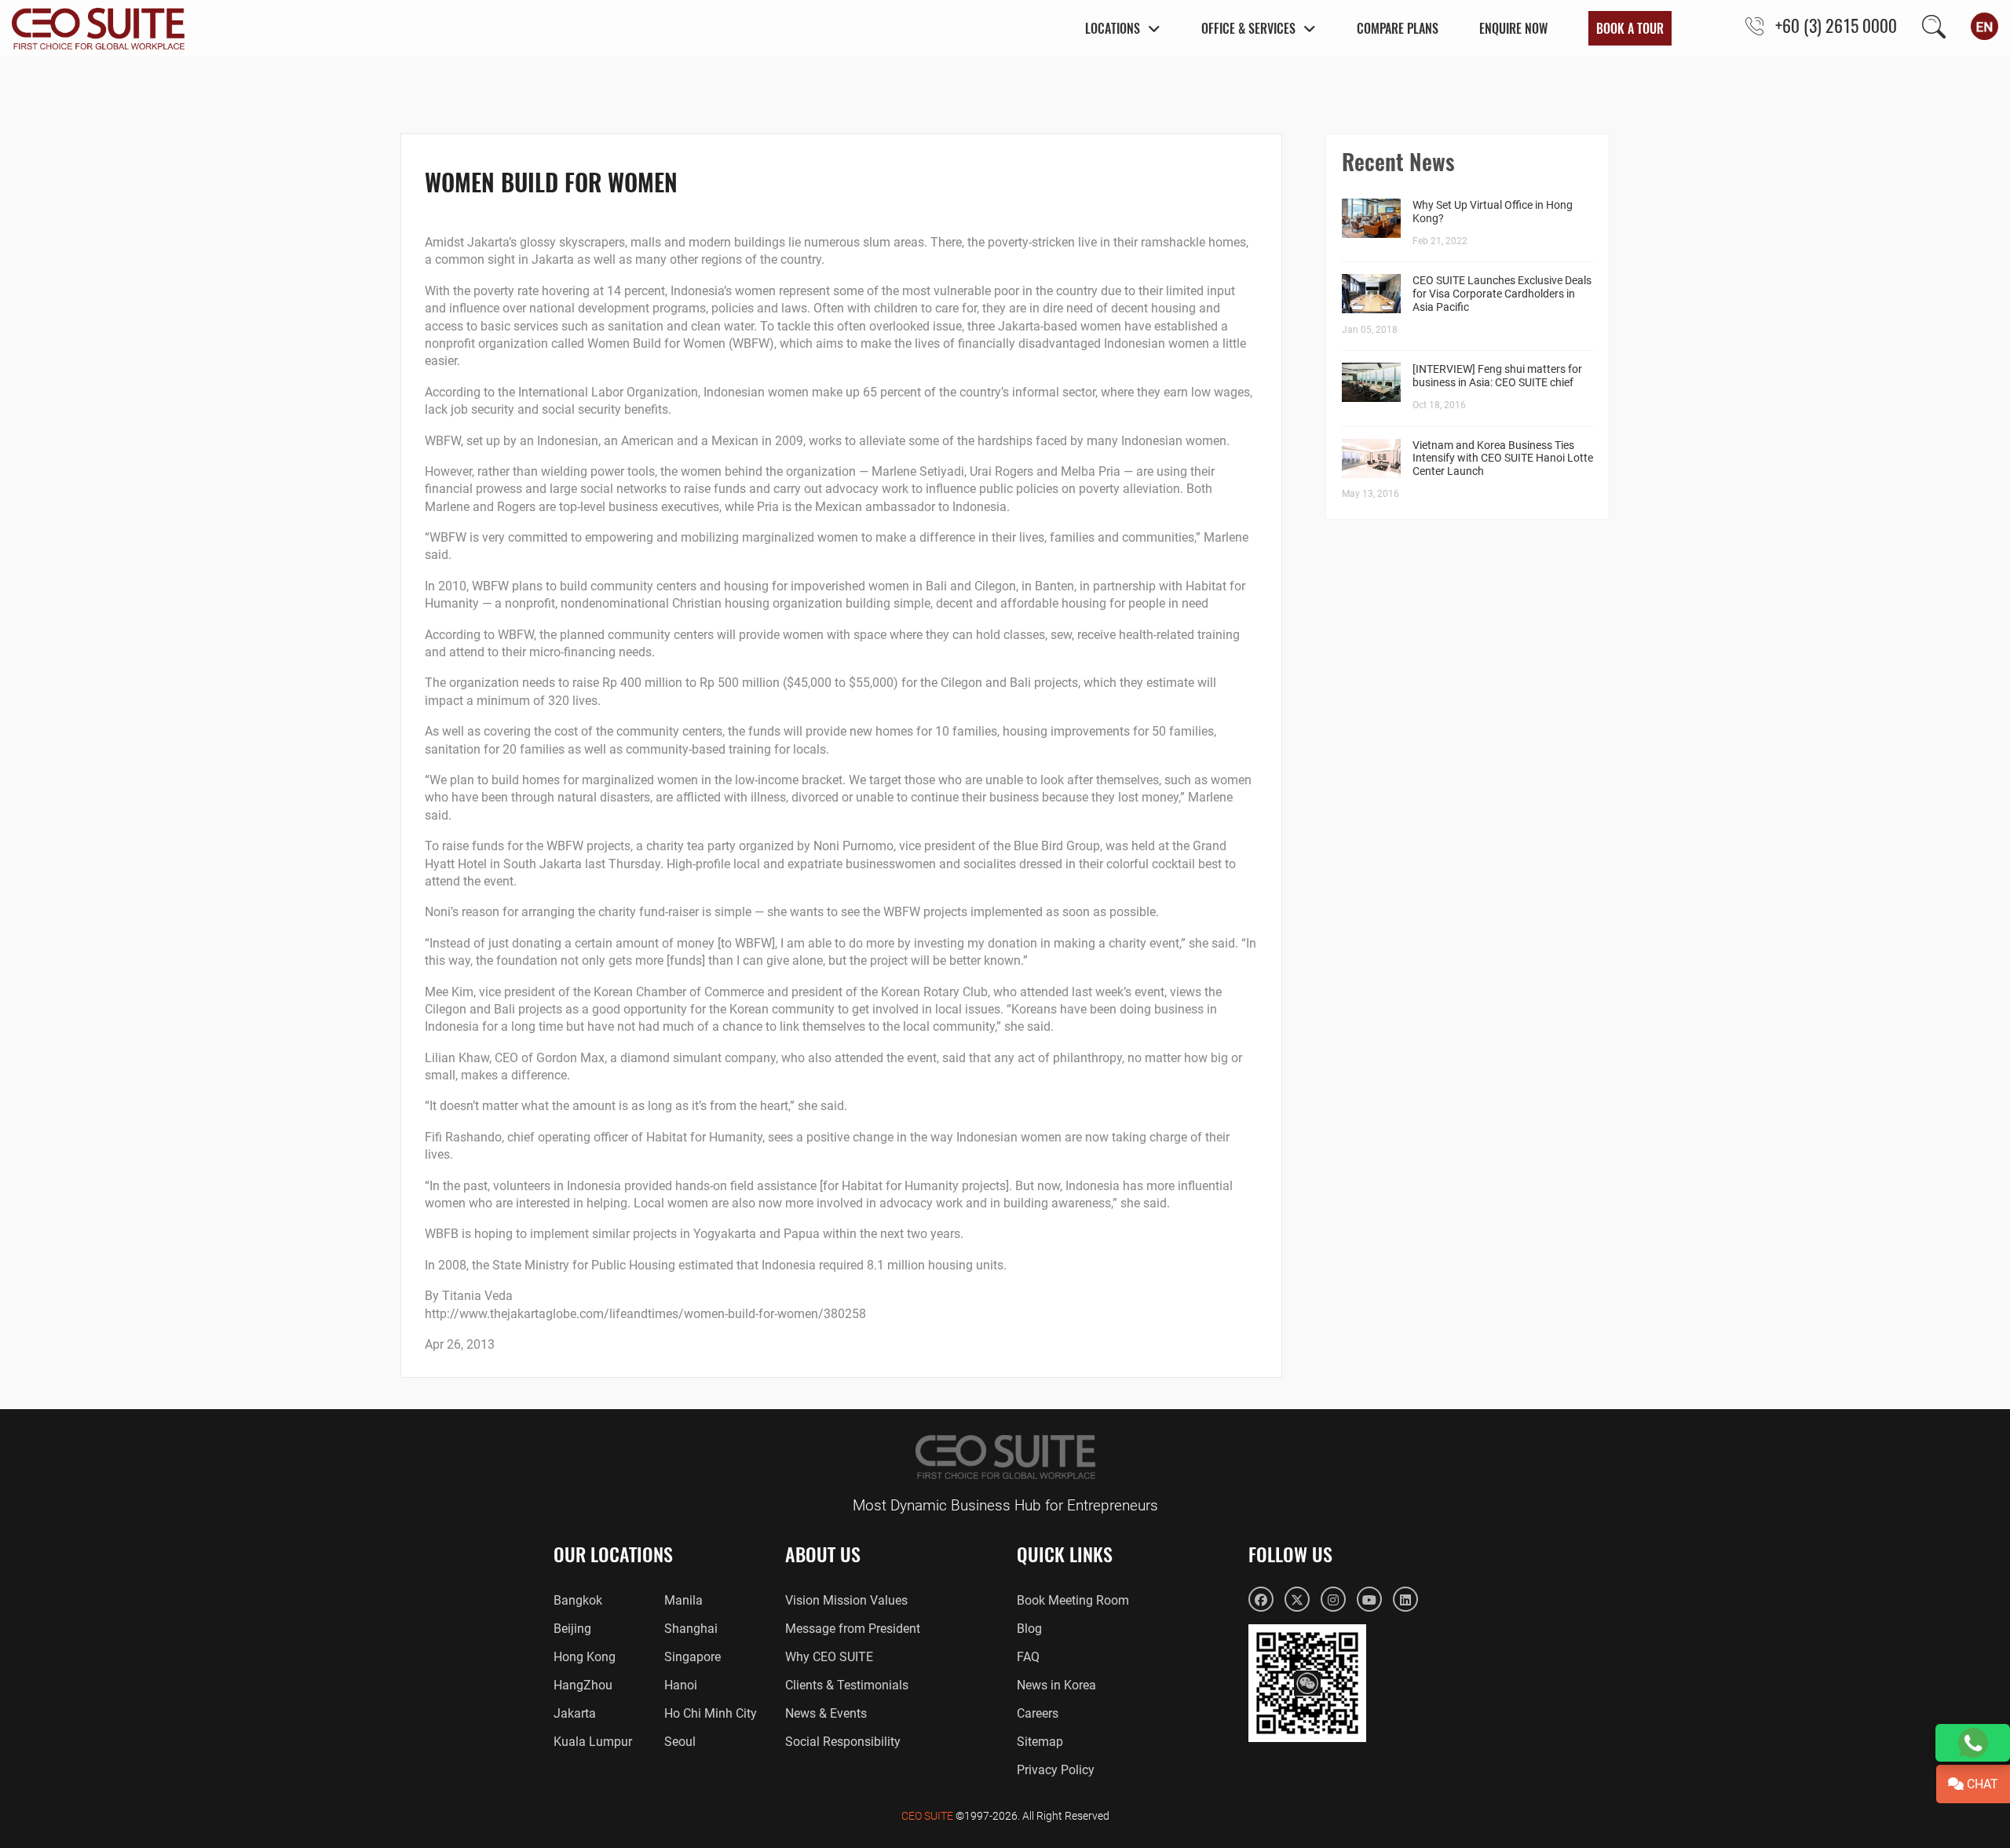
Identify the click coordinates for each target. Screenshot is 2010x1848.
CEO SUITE (927, 1816)
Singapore (693, 1657)
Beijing (572, 1629)
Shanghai (691, 1629)
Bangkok (578, 1600)
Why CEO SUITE (829, 1657)
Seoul (680, 1742)
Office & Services (1248, 28)
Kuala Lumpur (593, 1742)
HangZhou (583, 1685)
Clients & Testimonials (847, 1685)
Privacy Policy (1056, 1770)
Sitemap (1040, 1742)
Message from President (853, 1629)
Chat (1981, 1784)
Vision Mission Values (846, 1600)
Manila (683, 1600)
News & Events (826, 1713)
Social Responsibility (843, 1742)
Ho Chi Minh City (711, 1713)
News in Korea (1056, 1685)
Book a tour (1630, 28)
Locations (1113, 28)
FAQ (1028, 1657)
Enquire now (1513, 28)
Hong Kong (585, 1657)
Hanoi (681, 1685)
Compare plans (1398, 28)
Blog (1029, 1629)
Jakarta (575, 1713)
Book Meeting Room (1073, 1600)
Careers (1038, 1713)
